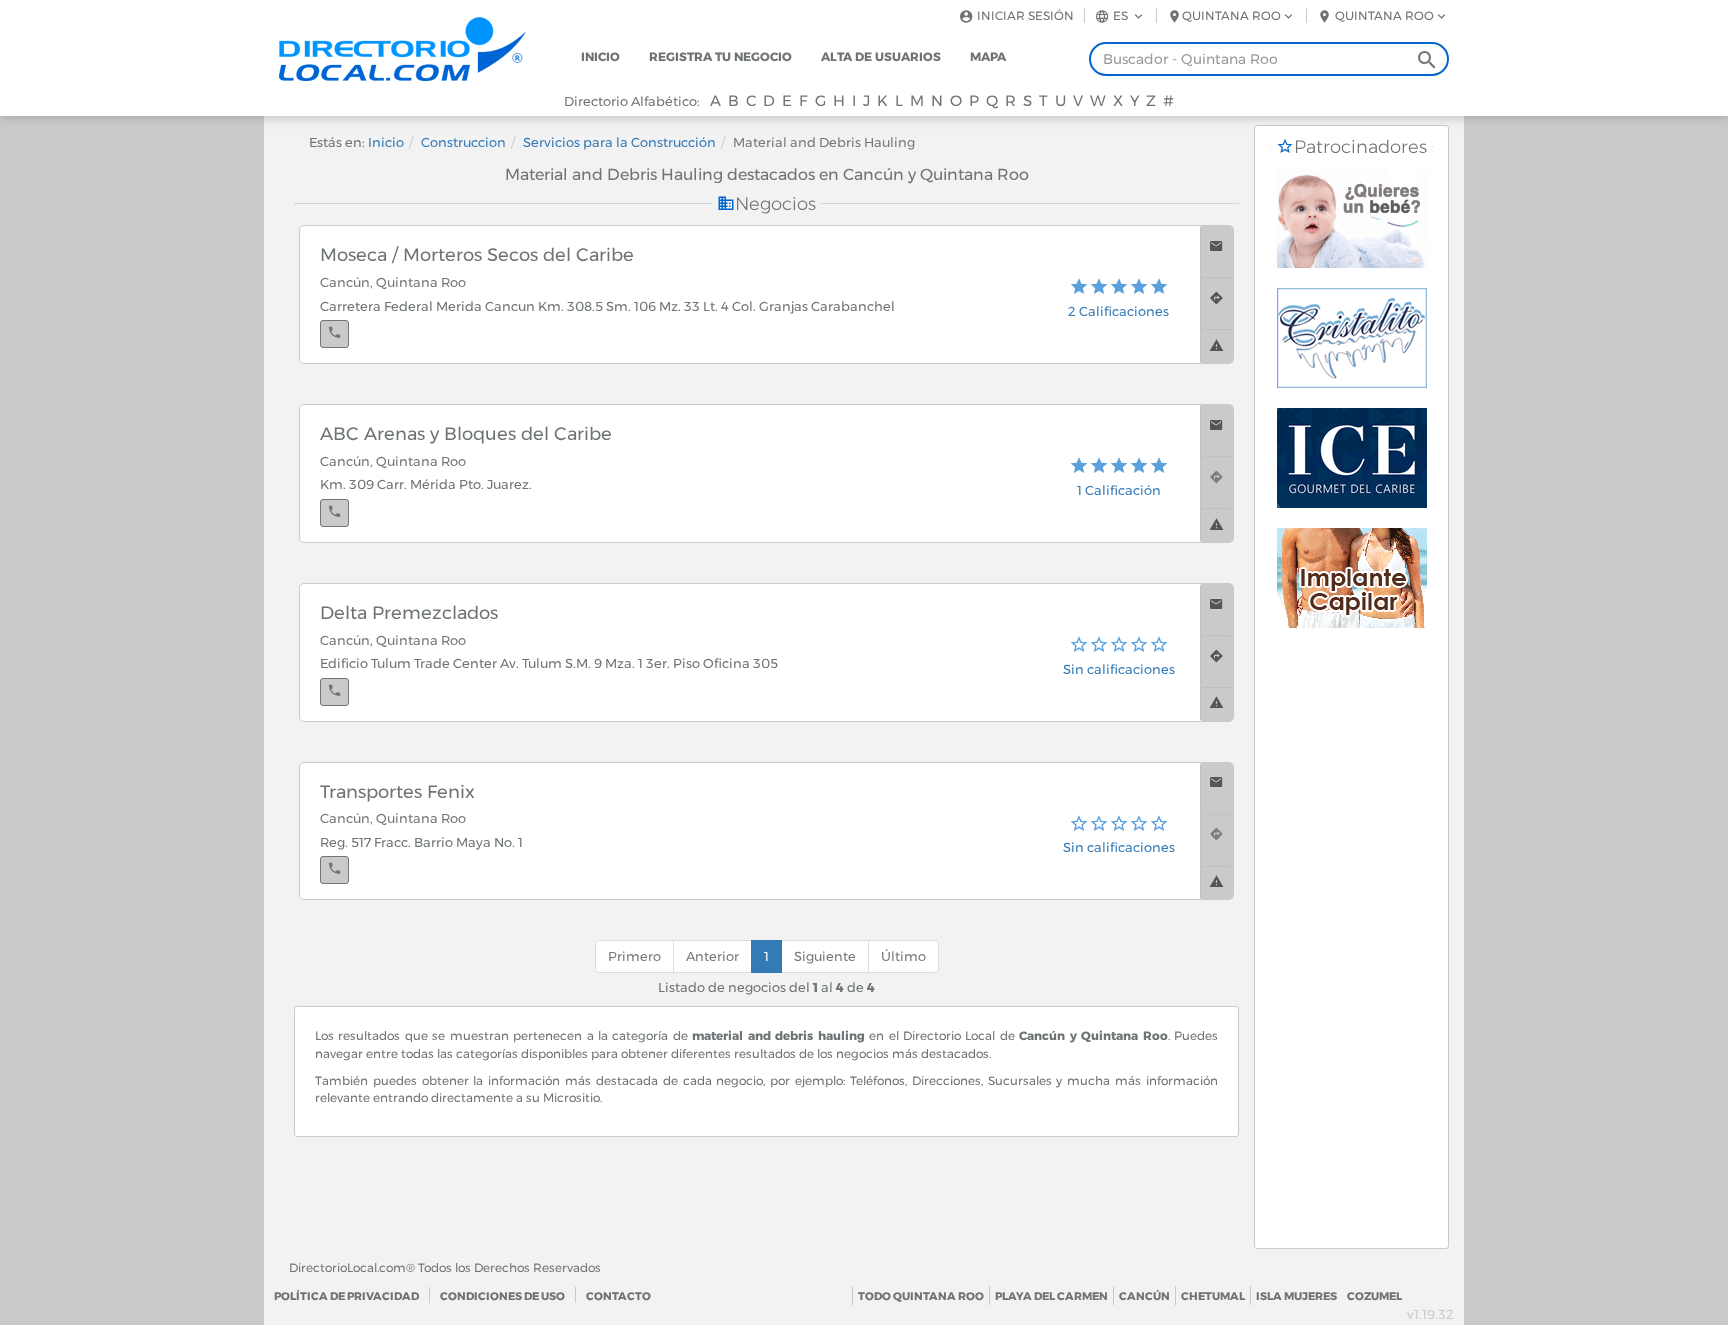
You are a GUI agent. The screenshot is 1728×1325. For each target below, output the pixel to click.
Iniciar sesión (1024, 15)
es (1120, 15)
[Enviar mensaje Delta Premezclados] (1216, 609)
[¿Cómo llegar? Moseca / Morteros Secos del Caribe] (1216, 303)
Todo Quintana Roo (921, 1296)
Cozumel (1374, 1296)
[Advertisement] (1351, 948)
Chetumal (1213, 1296)
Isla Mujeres (1296, 1296)
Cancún (1144, 1296)
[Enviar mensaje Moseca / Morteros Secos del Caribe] (1216, 251)
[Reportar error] (1216, 346)
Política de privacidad (346, 1296)
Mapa (988, 56)
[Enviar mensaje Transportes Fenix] (1216, 788)
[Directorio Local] (419, 48)
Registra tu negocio (720, 56)
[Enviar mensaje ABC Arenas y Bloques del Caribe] (1216, 430)
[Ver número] (334, 334)
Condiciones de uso (502, 1296)
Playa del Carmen (1051, 1296)
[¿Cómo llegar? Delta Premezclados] (1216, 661)
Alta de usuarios (881, 56)
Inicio (600, 56)
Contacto (618, 1296)
